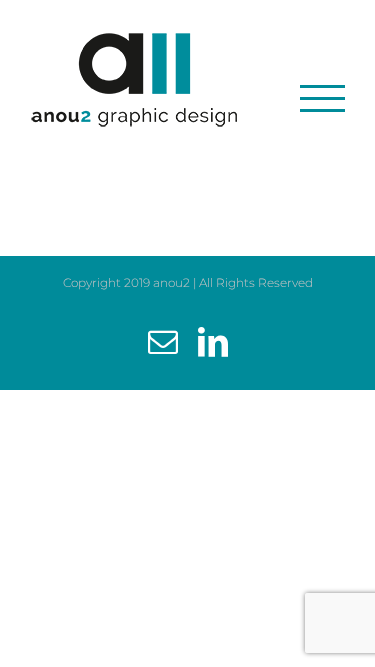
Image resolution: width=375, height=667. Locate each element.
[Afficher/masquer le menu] (322, 98)
